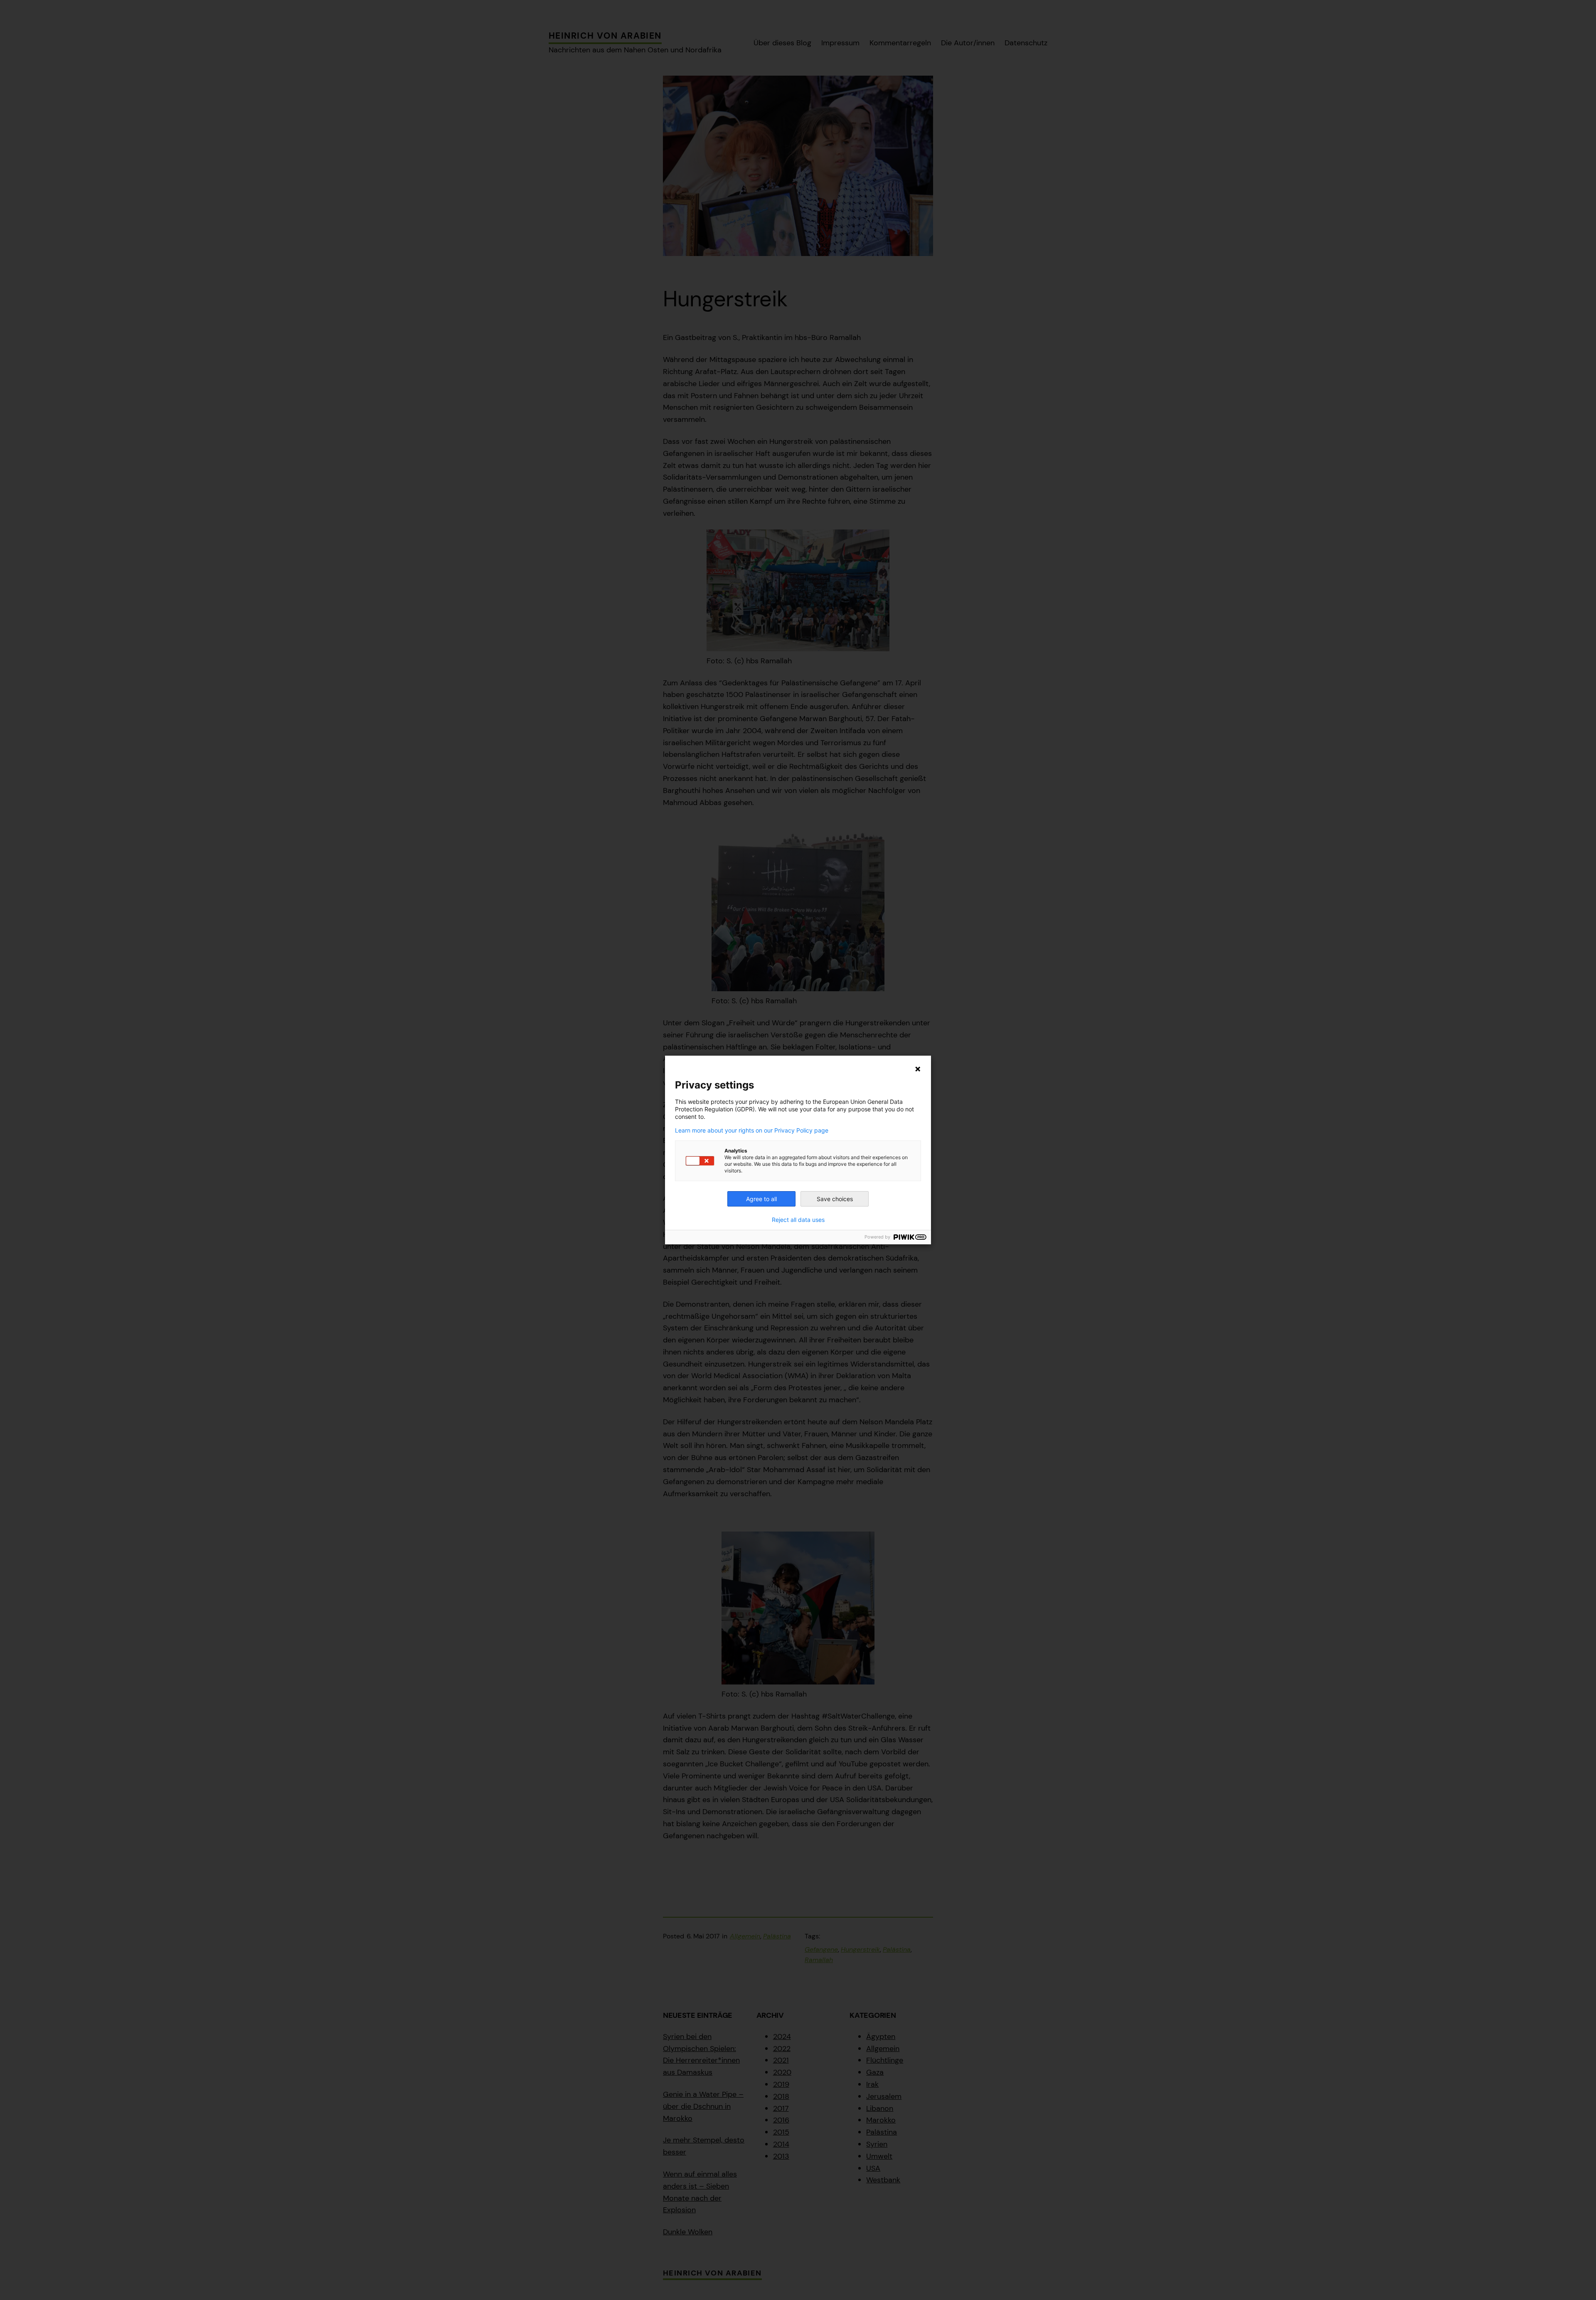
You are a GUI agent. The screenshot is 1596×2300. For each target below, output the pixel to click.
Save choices (835, 1199)
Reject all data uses (798, 1220)
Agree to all (761, 1199)
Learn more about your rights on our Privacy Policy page (752, 1130)
